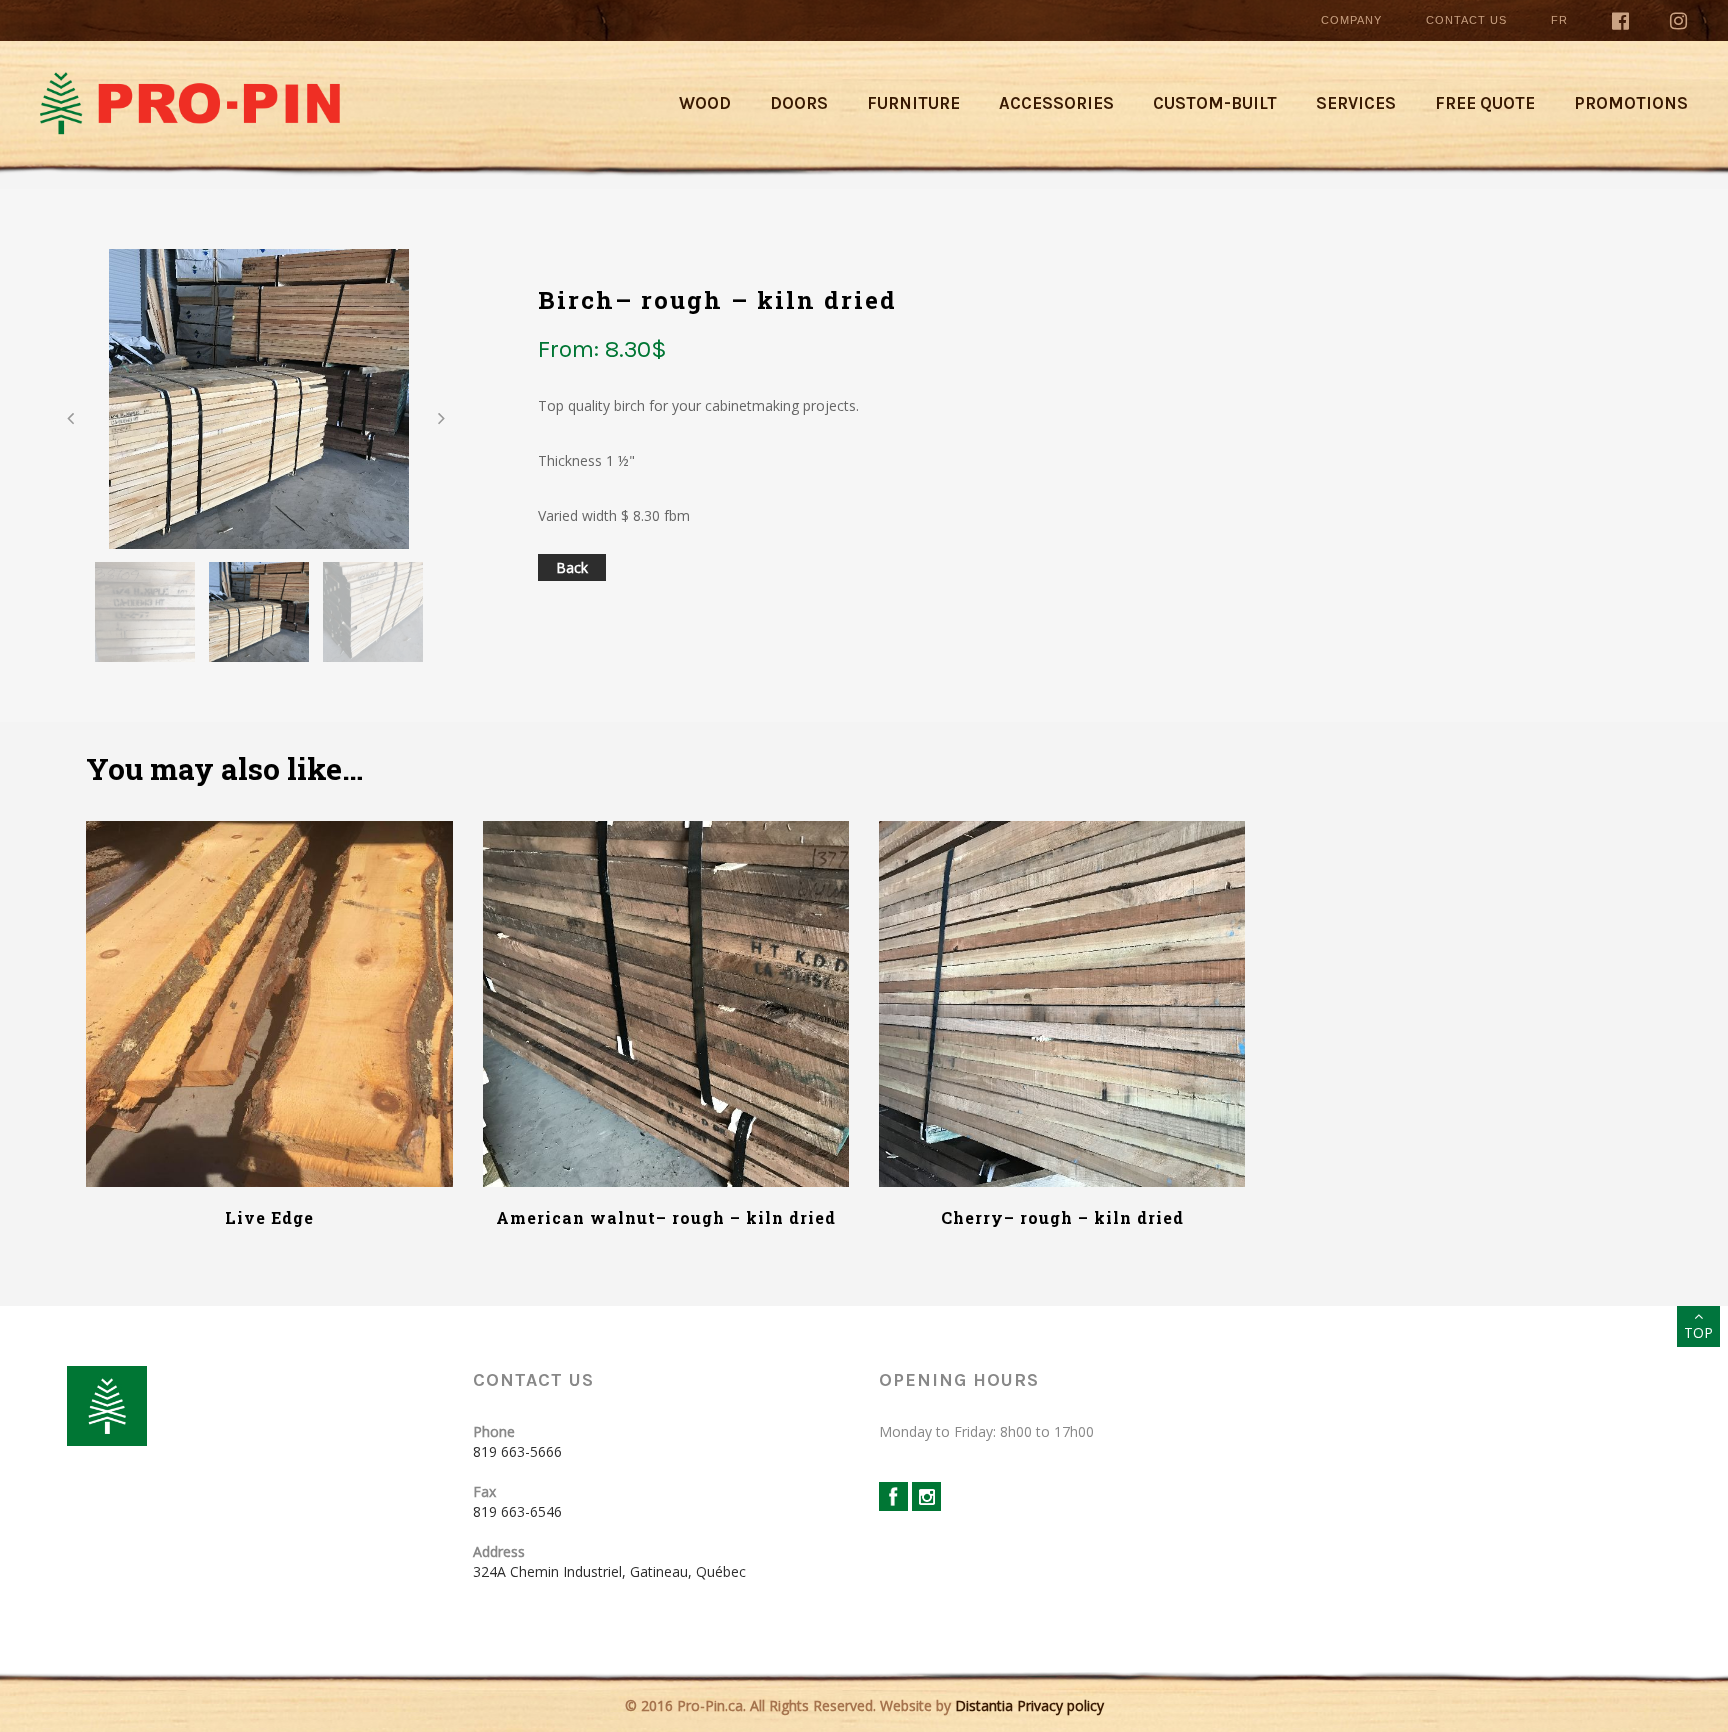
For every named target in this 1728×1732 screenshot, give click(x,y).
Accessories (1056, 103)
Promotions (1631, 103)
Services (1356, 103)
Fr (1559, 20)
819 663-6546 (517, 1511)
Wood (705, 103)
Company (1351, 20)
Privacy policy (1060, 1705)
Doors (799, 103)
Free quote (1485, 103)
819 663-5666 (517, 1451)
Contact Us (1466, 20)
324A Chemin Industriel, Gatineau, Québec (609, 1571)
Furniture (913, 103)
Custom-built (1215, 103)
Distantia (984, 1705)
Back (572, 567)
